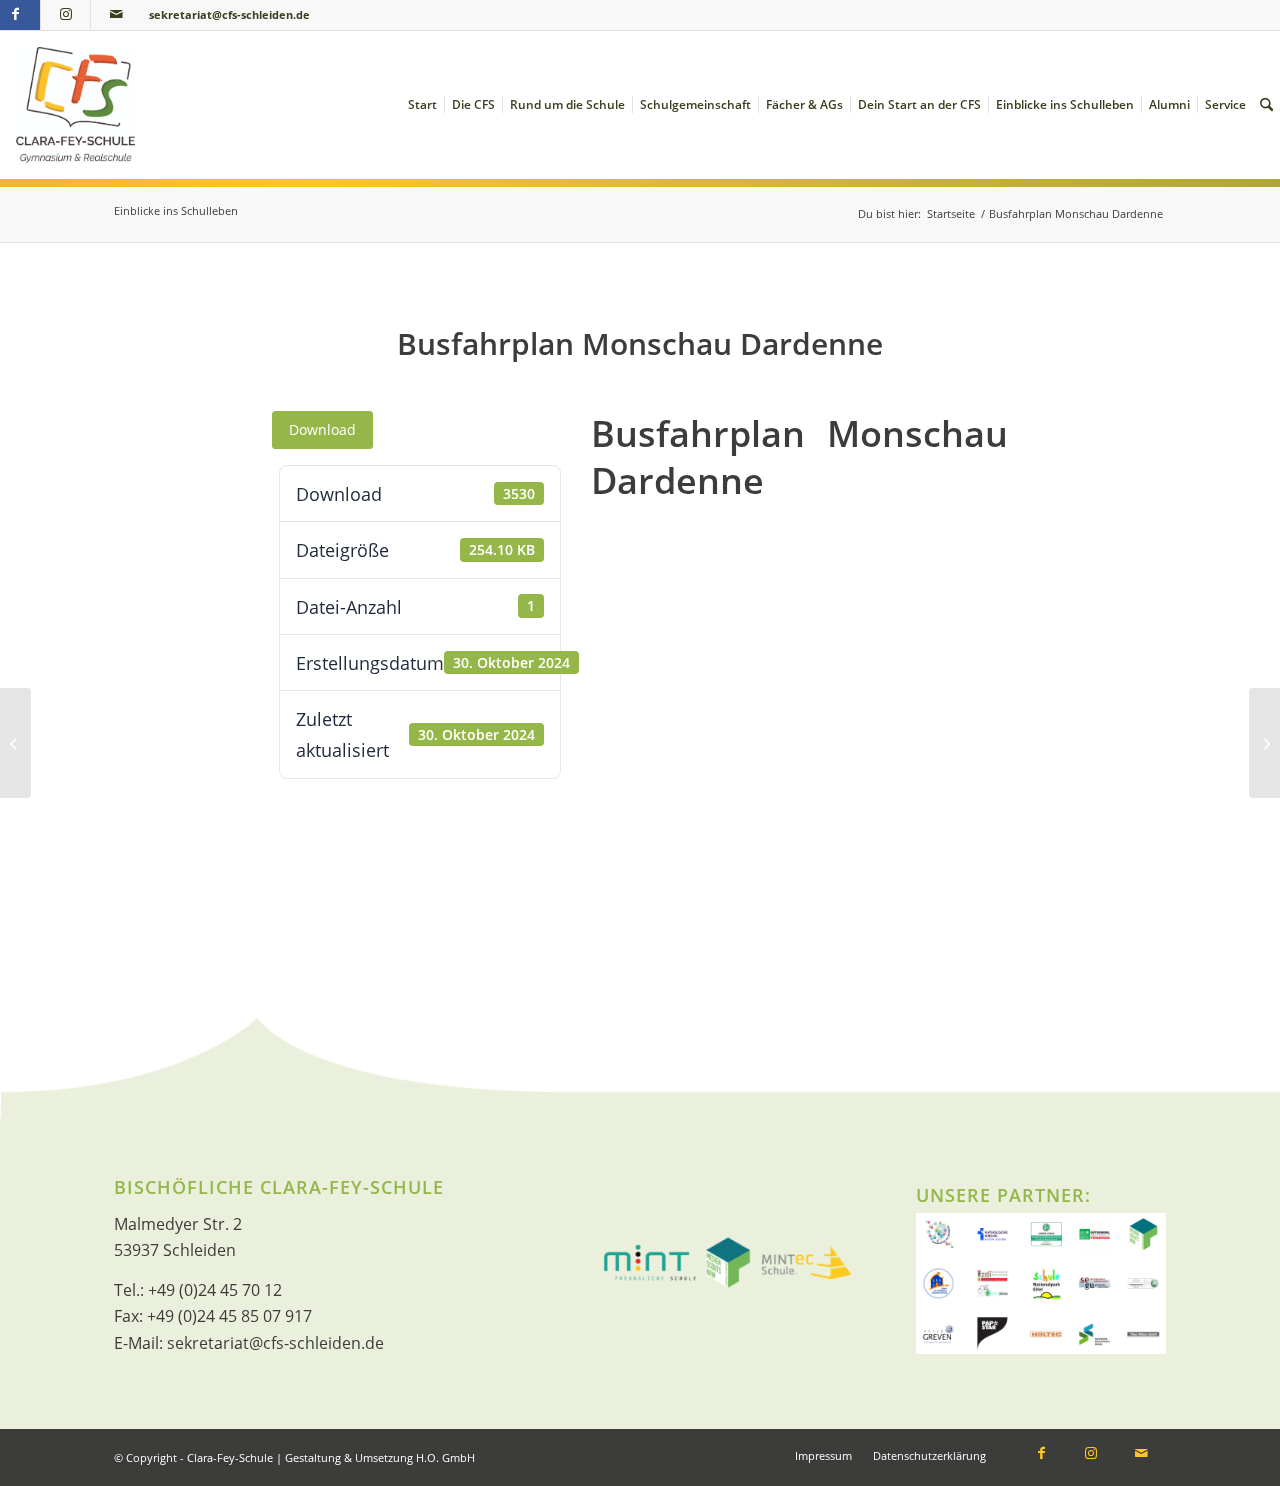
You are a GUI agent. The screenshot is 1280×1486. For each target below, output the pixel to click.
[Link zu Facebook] (1041, 1455)
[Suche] (1266, 105)
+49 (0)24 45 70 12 (215, 1290)
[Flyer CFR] (15, 743)
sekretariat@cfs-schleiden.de (229, 14)
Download (322, 429)
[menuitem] (422, 105)
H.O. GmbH (445, 1457)
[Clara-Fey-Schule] (75, 105)
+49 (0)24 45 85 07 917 (229, 1316)
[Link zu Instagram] (65, 15)
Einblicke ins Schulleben (176, 210)
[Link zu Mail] (116, 15)
